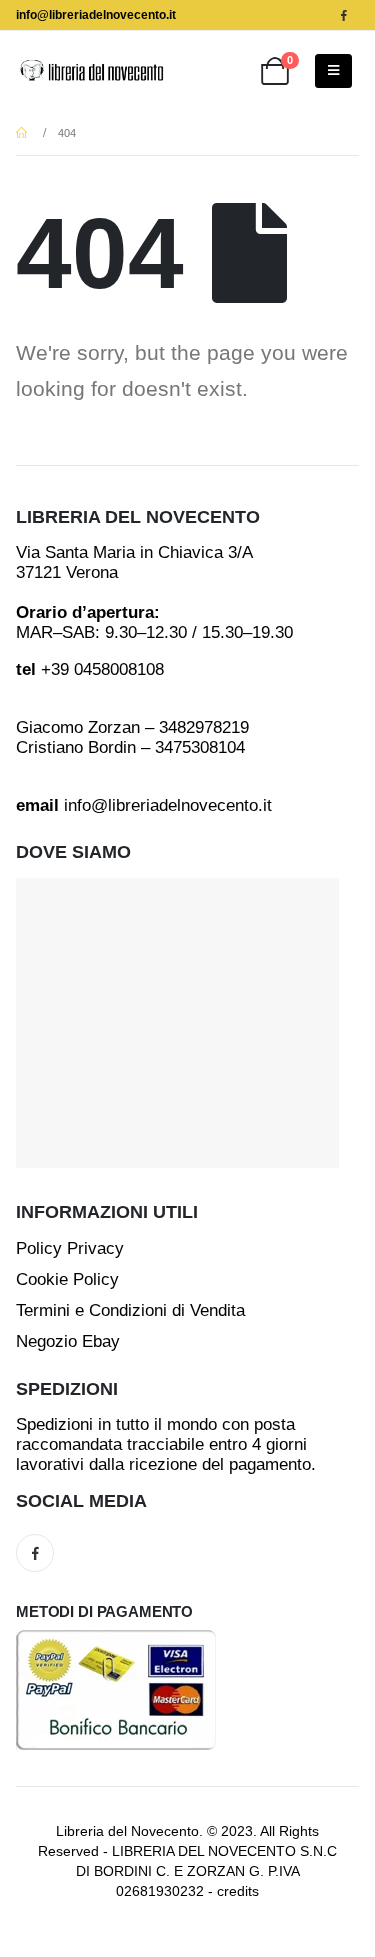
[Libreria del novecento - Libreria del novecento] (91, 70)
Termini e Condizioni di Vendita (130, 1310)
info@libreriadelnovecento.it (96, 14)
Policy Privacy (70, 1248)
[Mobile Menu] (333, 71)
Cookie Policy (67, 1279)
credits (238, 1891)
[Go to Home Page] (23, 133)
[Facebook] (344, 15)
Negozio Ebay (68, 1341)
